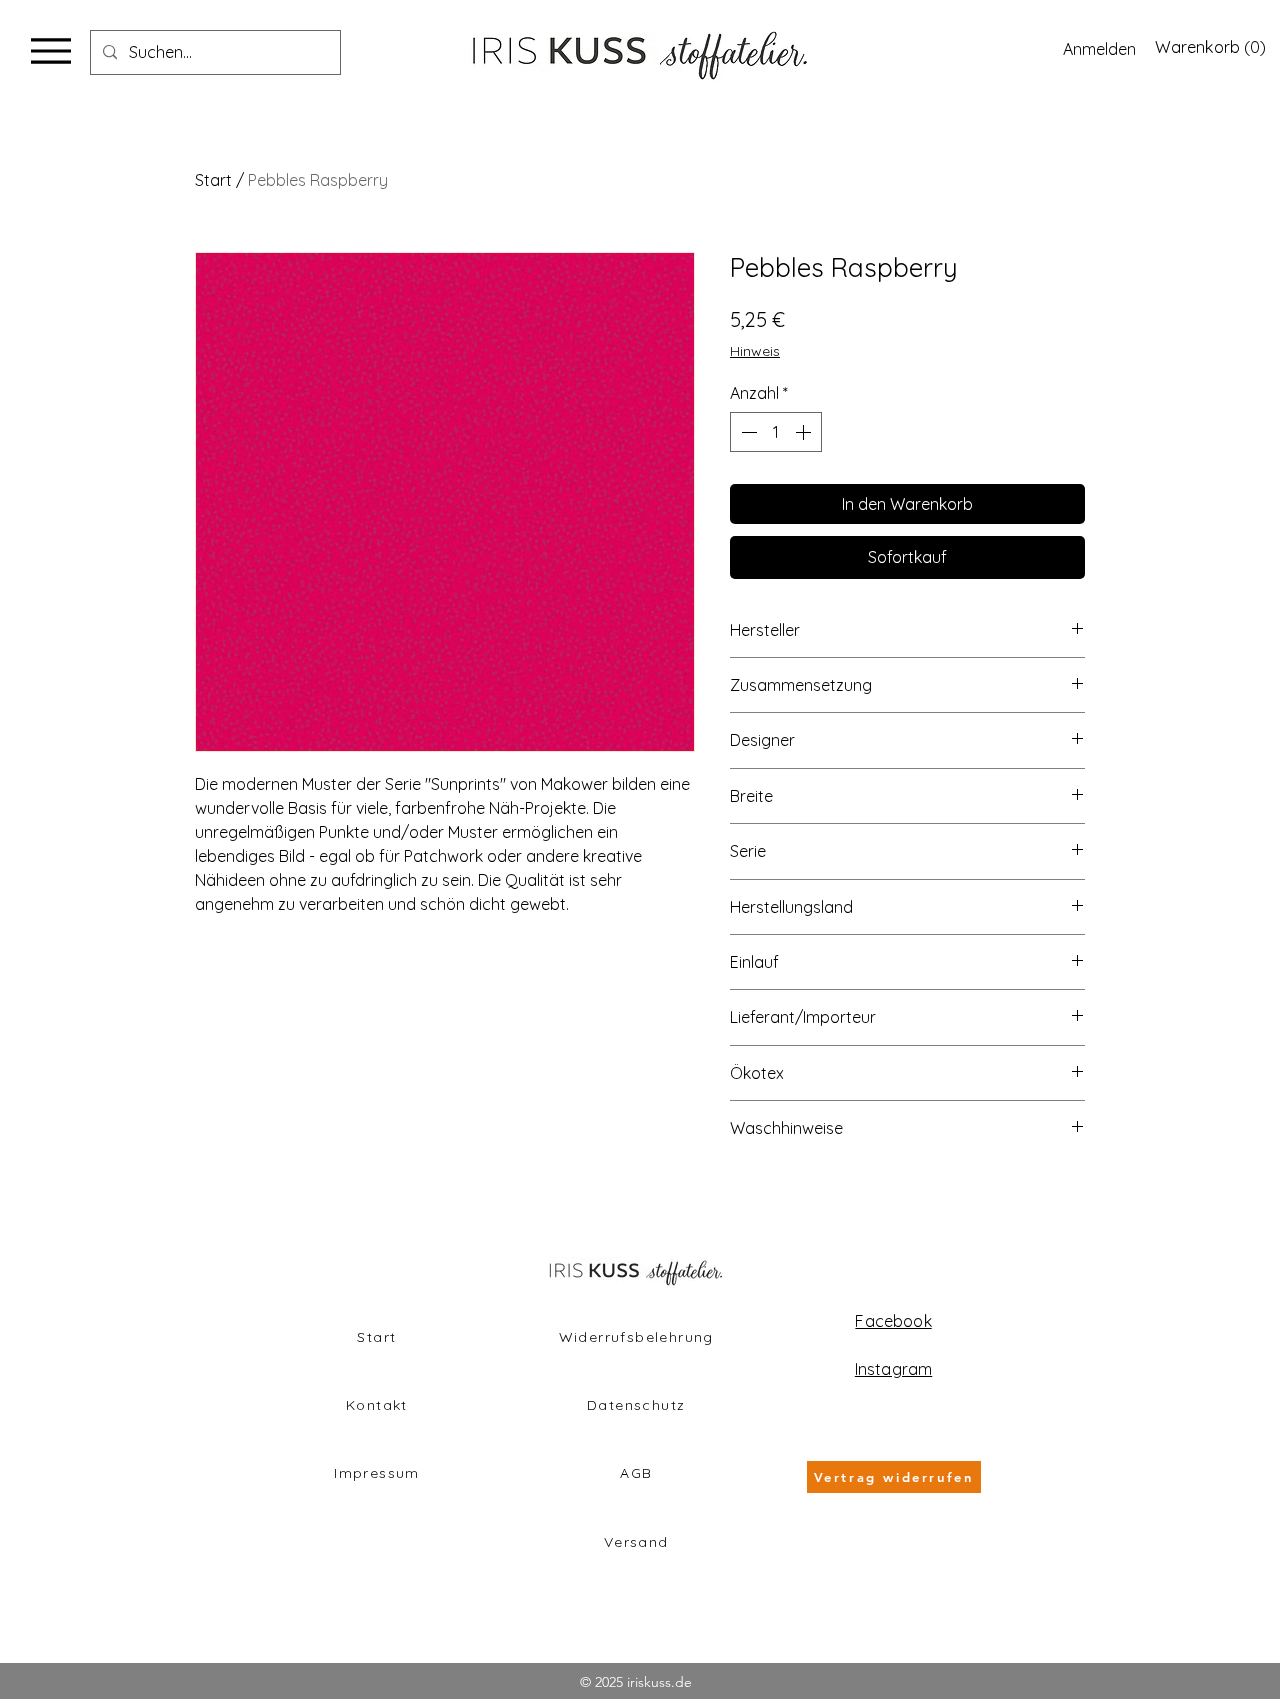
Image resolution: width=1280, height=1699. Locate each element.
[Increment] (805, 432)
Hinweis (755, 351)
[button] (1208, 47)
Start (213, 180)
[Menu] (50, 50)
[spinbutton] (776, 432)
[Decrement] (747, 432)
